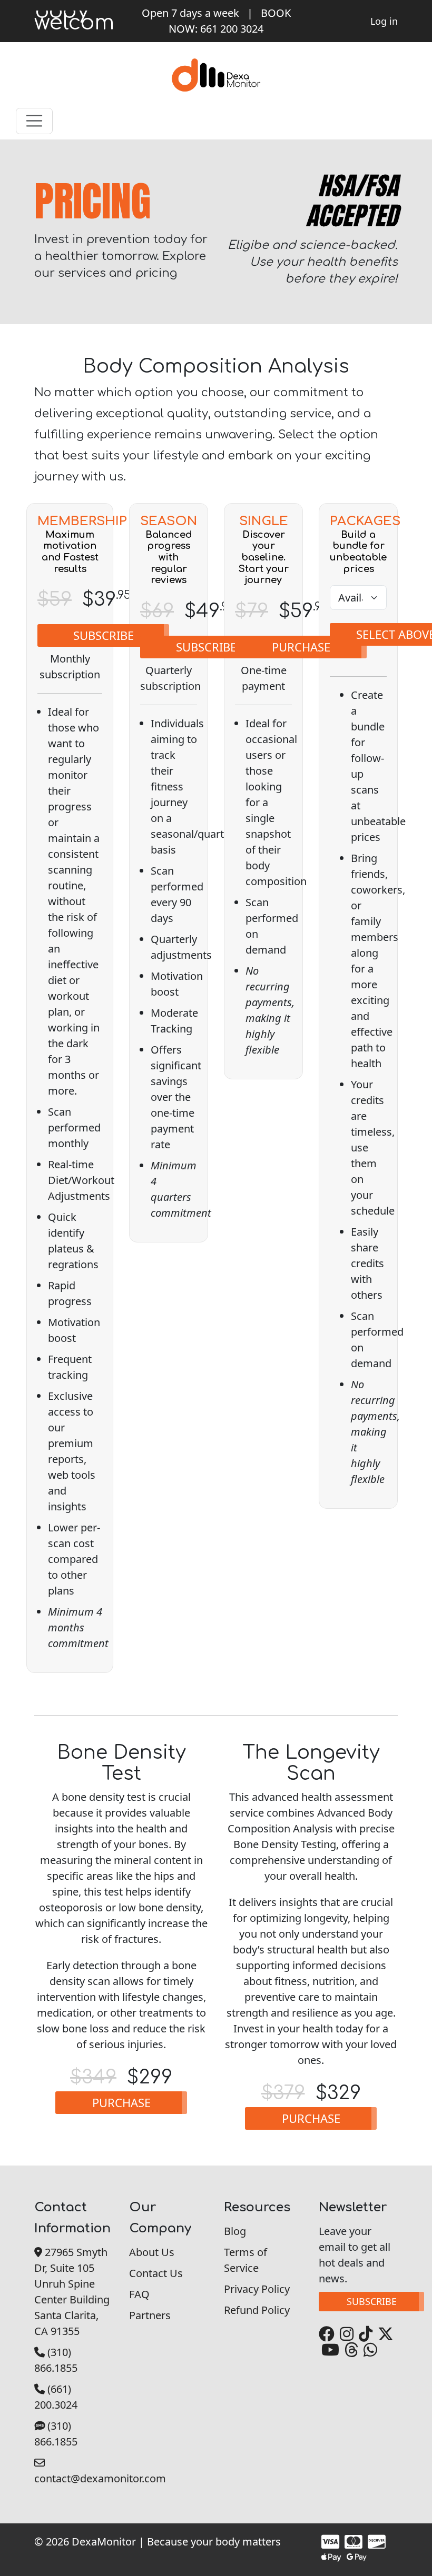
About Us (152, 2252)
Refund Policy (257, 2310)
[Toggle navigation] (34, 121)
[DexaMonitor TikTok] (364, 2334)
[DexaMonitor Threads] (350, 2349)
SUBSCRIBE (104, 635)
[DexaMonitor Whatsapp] (369, 2349)
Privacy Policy (257, 2289)
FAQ (139, 2294)
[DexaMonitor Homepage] (216, 74)
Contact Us (156, 2273)
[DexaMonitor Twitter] (384, 2334)
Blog (235, 2231)
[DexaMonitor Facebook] (327, 2334)
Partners (150, 2315)
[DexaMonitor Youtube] (329, 2349)
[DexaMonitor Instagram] (345, 2334)
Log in (384, 21)
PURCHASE (301, 647)
